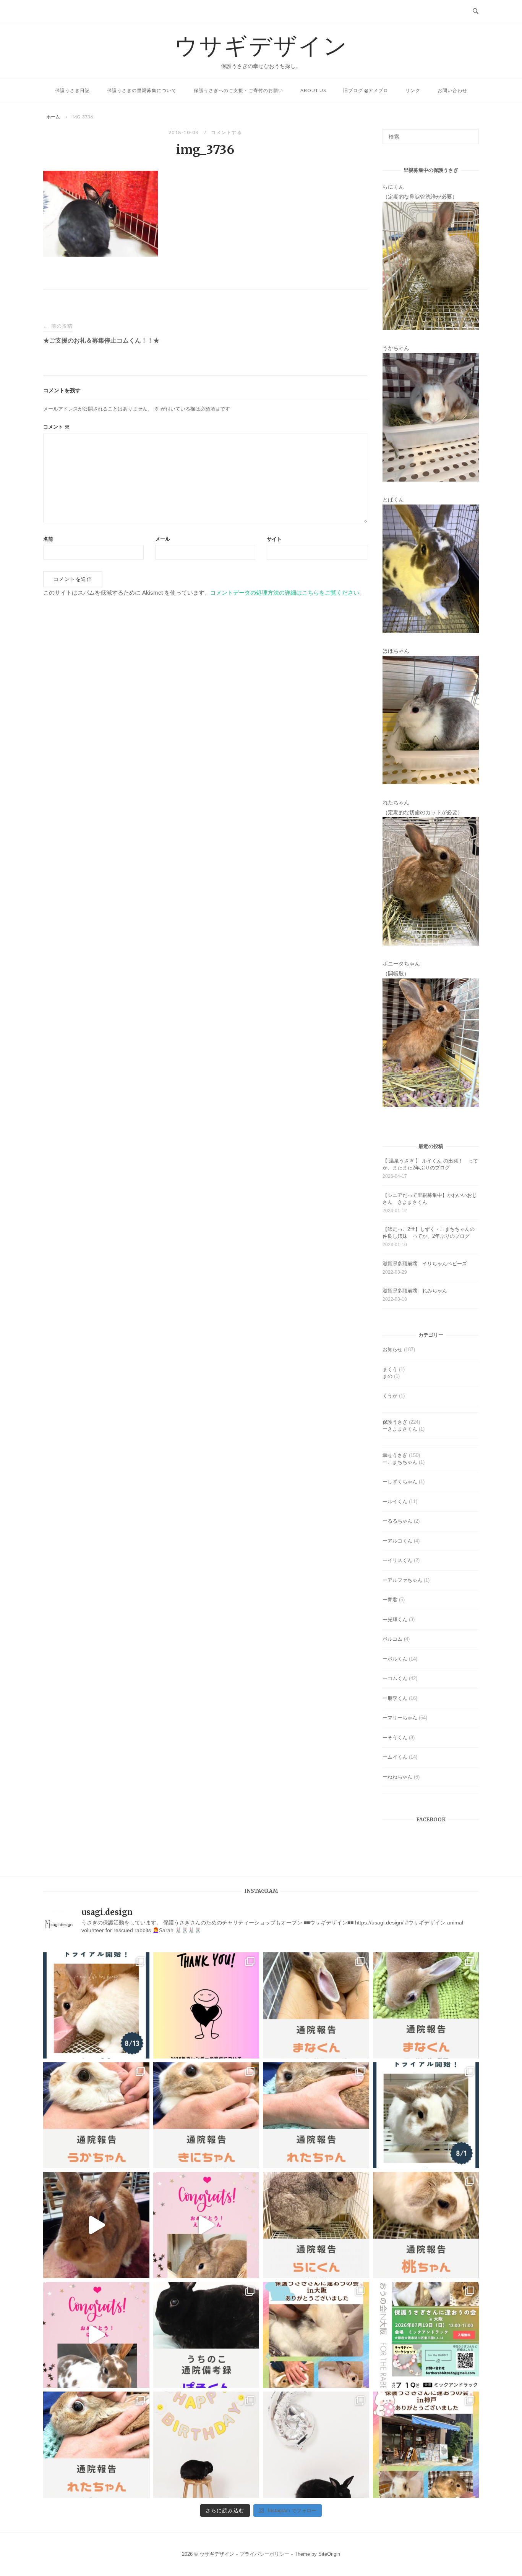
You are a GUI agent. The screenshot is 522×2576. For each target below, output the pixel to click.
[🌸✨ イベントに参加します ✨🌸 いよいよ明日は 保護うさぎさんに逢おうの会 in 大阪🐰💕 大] (426, 2335)
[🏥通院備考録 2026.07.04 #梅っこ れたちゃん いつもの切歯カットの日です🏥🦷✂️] (96, 2445)
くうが (390, 1396)
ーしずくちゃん (400, 1482)
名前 (48, 539)
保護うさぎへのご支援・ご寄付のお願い (238, 90)
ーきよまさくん (400, 1429)
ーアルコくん (397, 1541)
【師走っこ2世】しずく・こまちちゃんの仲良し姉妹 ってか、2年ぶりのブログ (429, 1233)
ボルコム (392, 1639)
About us (313, 90)
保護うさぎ (395, 1422)
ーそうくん (395, 1738)
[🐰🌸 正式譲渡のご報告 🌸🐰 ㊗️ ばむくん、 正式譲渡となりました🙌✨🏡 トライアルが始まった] (96, 2335)
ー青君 (390, 1600)
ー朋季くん (395, 1698)
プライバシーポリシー (264, 2554)
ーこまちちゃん (400, 1462)
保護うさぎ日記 (72, 90)
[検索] (470, 133)
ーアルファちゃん (402, 1580)
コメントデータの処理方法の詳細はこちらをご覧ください (285, 593)
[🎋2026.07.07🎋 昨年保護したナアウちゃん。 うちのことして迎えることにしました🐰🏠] (206, 2445)
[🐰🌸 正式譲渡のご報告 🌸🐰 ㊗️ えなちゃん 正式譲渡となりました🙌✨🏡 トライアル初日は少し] (206, 2225)
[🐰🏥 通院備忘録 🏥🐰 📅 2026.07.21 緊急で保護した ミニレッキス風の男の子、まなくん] (426, 2005)
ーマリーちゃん (400, 1718)
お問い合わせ (452, 90)
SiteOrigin (329, 2554)
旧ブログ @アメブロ (366, 90)
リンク (413, 90)
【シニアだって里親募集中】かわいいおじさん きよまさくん (430, 1199)
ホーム (53, 117)
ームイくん (395, 1757)
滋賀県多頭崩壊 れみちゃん (415, 1291)
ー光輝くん (395, 1620)
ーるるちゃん (397, 1521)
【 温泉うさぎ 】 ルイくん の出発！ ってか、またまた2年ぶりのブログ (430, 1164)
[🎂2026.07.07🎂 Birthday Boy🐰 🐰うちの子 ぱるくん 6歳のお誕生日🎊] (316, 2445)
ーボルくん (395, 1659)
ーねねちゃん (397, 1777)
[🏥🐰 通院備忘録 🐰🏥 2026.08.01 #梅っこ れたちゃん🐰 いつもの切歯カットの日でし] (316, 2115)
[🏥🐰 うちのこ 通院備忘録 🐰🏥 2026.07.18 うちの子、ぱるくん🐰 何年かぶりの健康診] (206, 2335)
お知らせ (392, 1349)
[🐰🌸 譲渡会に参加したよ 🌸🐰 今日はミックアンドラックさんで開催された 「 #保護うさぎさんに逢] (316, 2335)
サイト (274, 539)
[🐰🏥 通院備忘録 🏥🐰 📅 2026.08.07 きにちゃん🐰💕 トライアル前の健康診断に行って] (206, 2115)
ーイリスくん (397, 1560)
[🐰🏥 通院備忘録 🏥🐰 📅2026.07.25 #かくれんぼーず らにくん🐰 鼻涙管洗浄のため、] (316, 2225)
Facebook (431, 1820)
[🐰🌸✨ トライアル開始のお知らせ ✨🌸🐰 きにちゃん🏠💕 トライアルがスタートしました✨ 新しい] (96, 2005)
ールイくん (395, 1501)
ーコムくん (395, 1678)
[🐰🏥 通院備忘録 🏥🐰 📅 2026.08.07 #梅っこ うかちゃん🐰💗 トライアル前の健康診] (96, 2115)
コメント (56, 427)
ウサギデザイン (261, 45)
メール (163, 539)
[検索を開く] (476, 11)
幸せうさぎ (395, 1455)
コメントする (226, 132)
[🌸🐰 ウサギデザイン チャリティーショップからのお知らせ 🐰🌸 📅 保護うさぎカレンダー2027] (206, 2005)
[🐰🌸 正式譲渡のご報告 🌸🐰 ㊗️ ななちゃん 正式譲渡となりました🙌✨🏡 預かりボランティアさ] (96, 2225)
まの (387, 1376)
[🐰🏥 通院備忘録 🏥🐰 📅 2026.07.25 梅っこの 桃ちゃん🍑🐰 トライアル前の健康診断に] (426, 2225)
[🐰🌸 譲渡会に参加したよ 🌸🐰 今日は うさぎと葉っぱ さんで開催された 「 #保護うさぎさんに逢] (426, 2445)
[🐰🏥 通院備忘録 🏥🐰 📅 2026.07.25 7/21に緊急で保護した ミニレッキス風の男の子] (316, 2005)
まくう (390, 1369)
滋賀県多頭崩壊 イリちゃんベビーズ (425, 1264)
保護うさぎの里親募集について (142, 90)
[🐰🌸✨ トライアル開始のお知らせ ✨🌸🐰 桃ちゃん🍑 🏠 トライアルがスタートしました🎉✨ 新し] (426, 2115)
